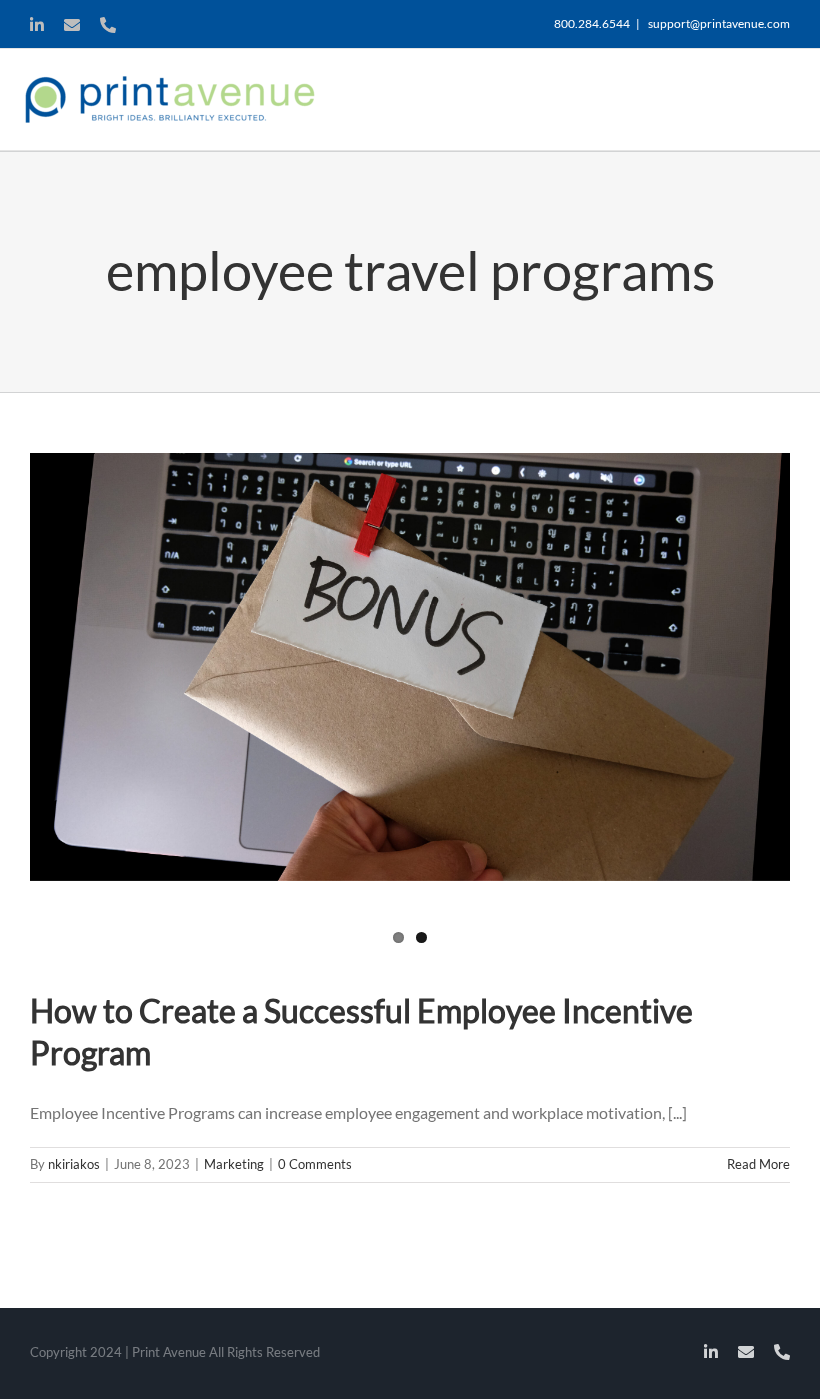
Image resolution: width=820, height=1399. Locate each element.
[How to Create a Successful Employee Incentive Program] (410, 667)
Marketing (234, 1164)
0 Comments (315, 1164)
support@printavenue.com (718, 23)
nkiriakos (74, 1164)
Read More (758, 1164)
